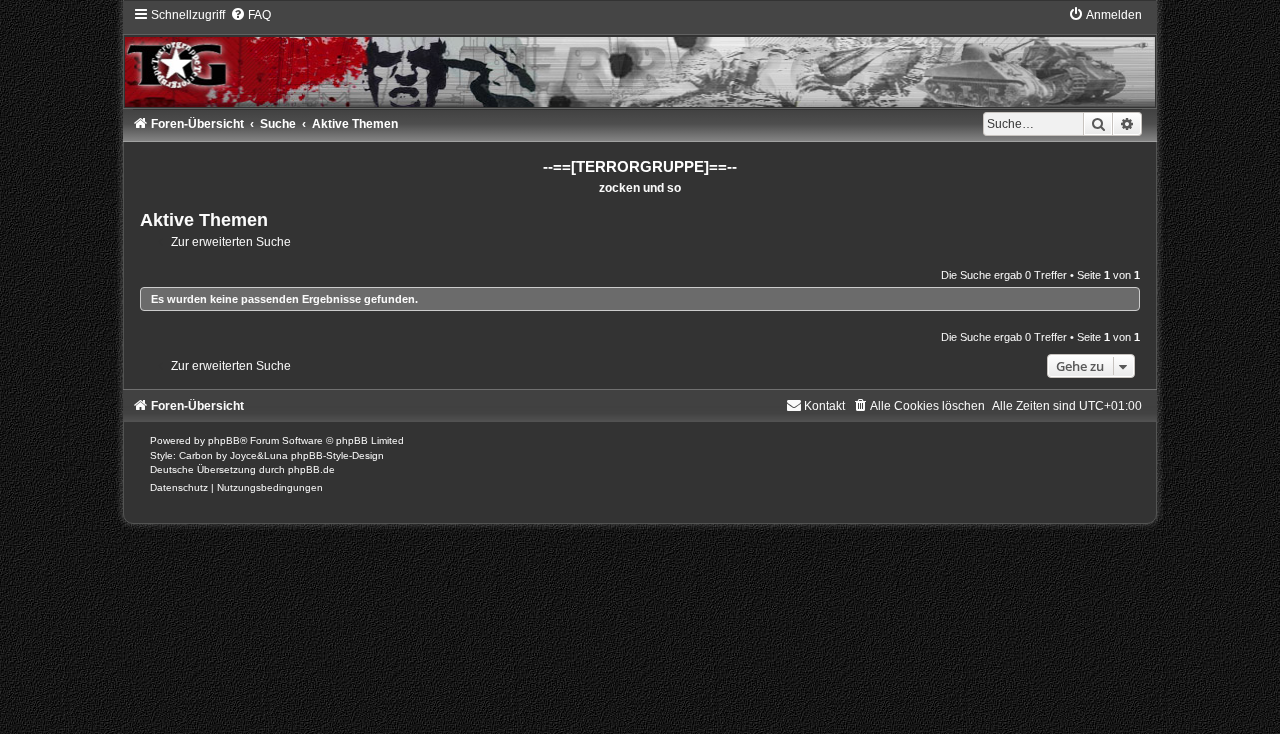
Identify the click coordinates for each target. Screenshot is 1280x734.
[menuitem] (250, 15)
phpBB (224, 440)
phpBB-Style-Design (337, 455)
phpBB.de (311, 469)
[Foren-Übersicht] (640, 56)
